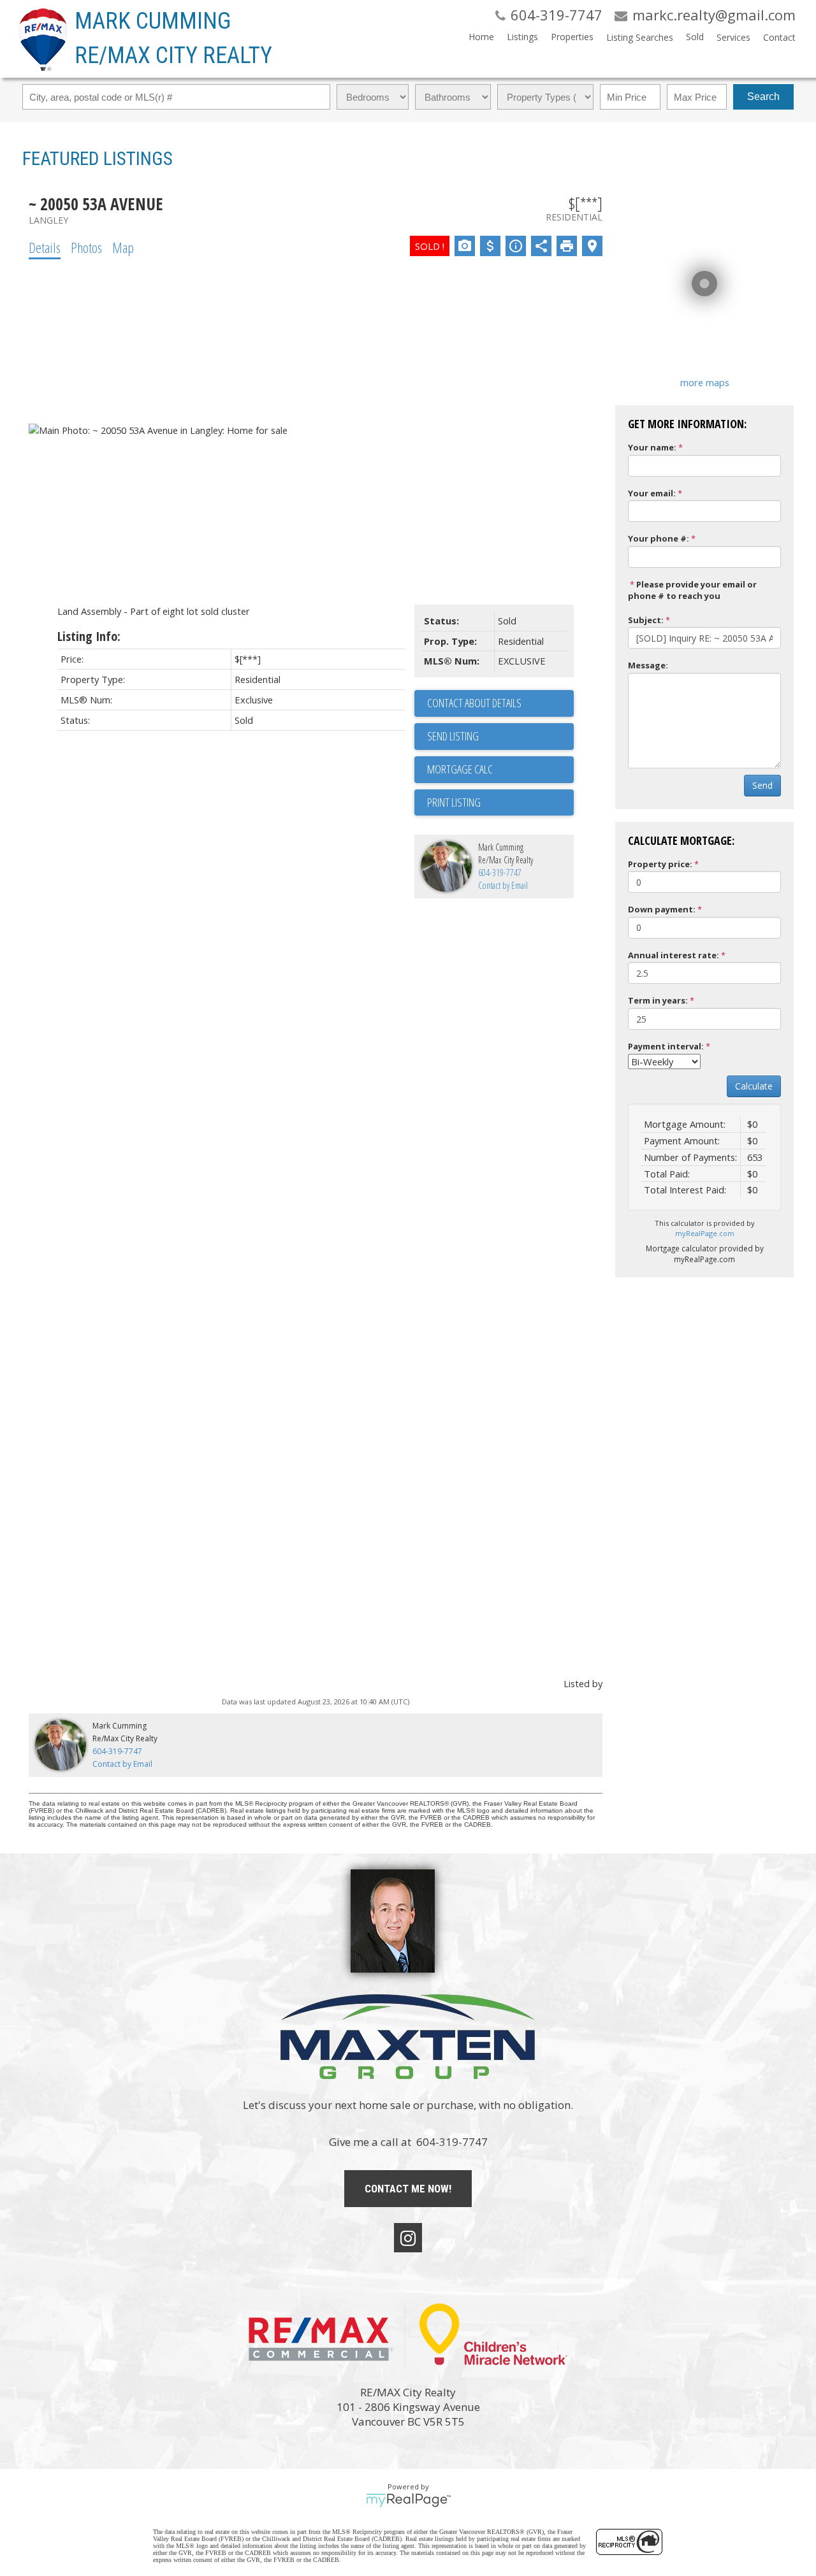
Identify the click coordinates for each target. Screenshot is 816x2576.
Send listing (453, 736)
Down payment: (662, 909)
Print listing (454, 802)
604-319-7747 (500, 873)
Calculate (754, 1086)
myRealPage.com (705, 1233)
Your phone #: (659, 538)
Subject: (646, 620)
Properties (572, 37)
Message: (648, 665)
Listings (522, 37)
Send (762, 785)
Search (763, 97)
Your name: (652, 447)
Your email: (652, 493)
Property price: (660, 864)
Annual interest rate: (674, 955)
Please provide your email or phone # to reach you (692, 590)
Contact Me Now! (408, 2189)
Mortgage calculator (500, 770)
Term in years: (658, 1000)
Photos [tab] (86, 247)
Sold (695, 37)
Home (481, 37)
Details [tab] (45, 247)
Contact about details (474, 703)
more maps (705, 382)
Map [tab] (123, 247)
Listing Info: (89, 636)
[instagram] (408, 2238)
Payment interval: (666, 1046)
